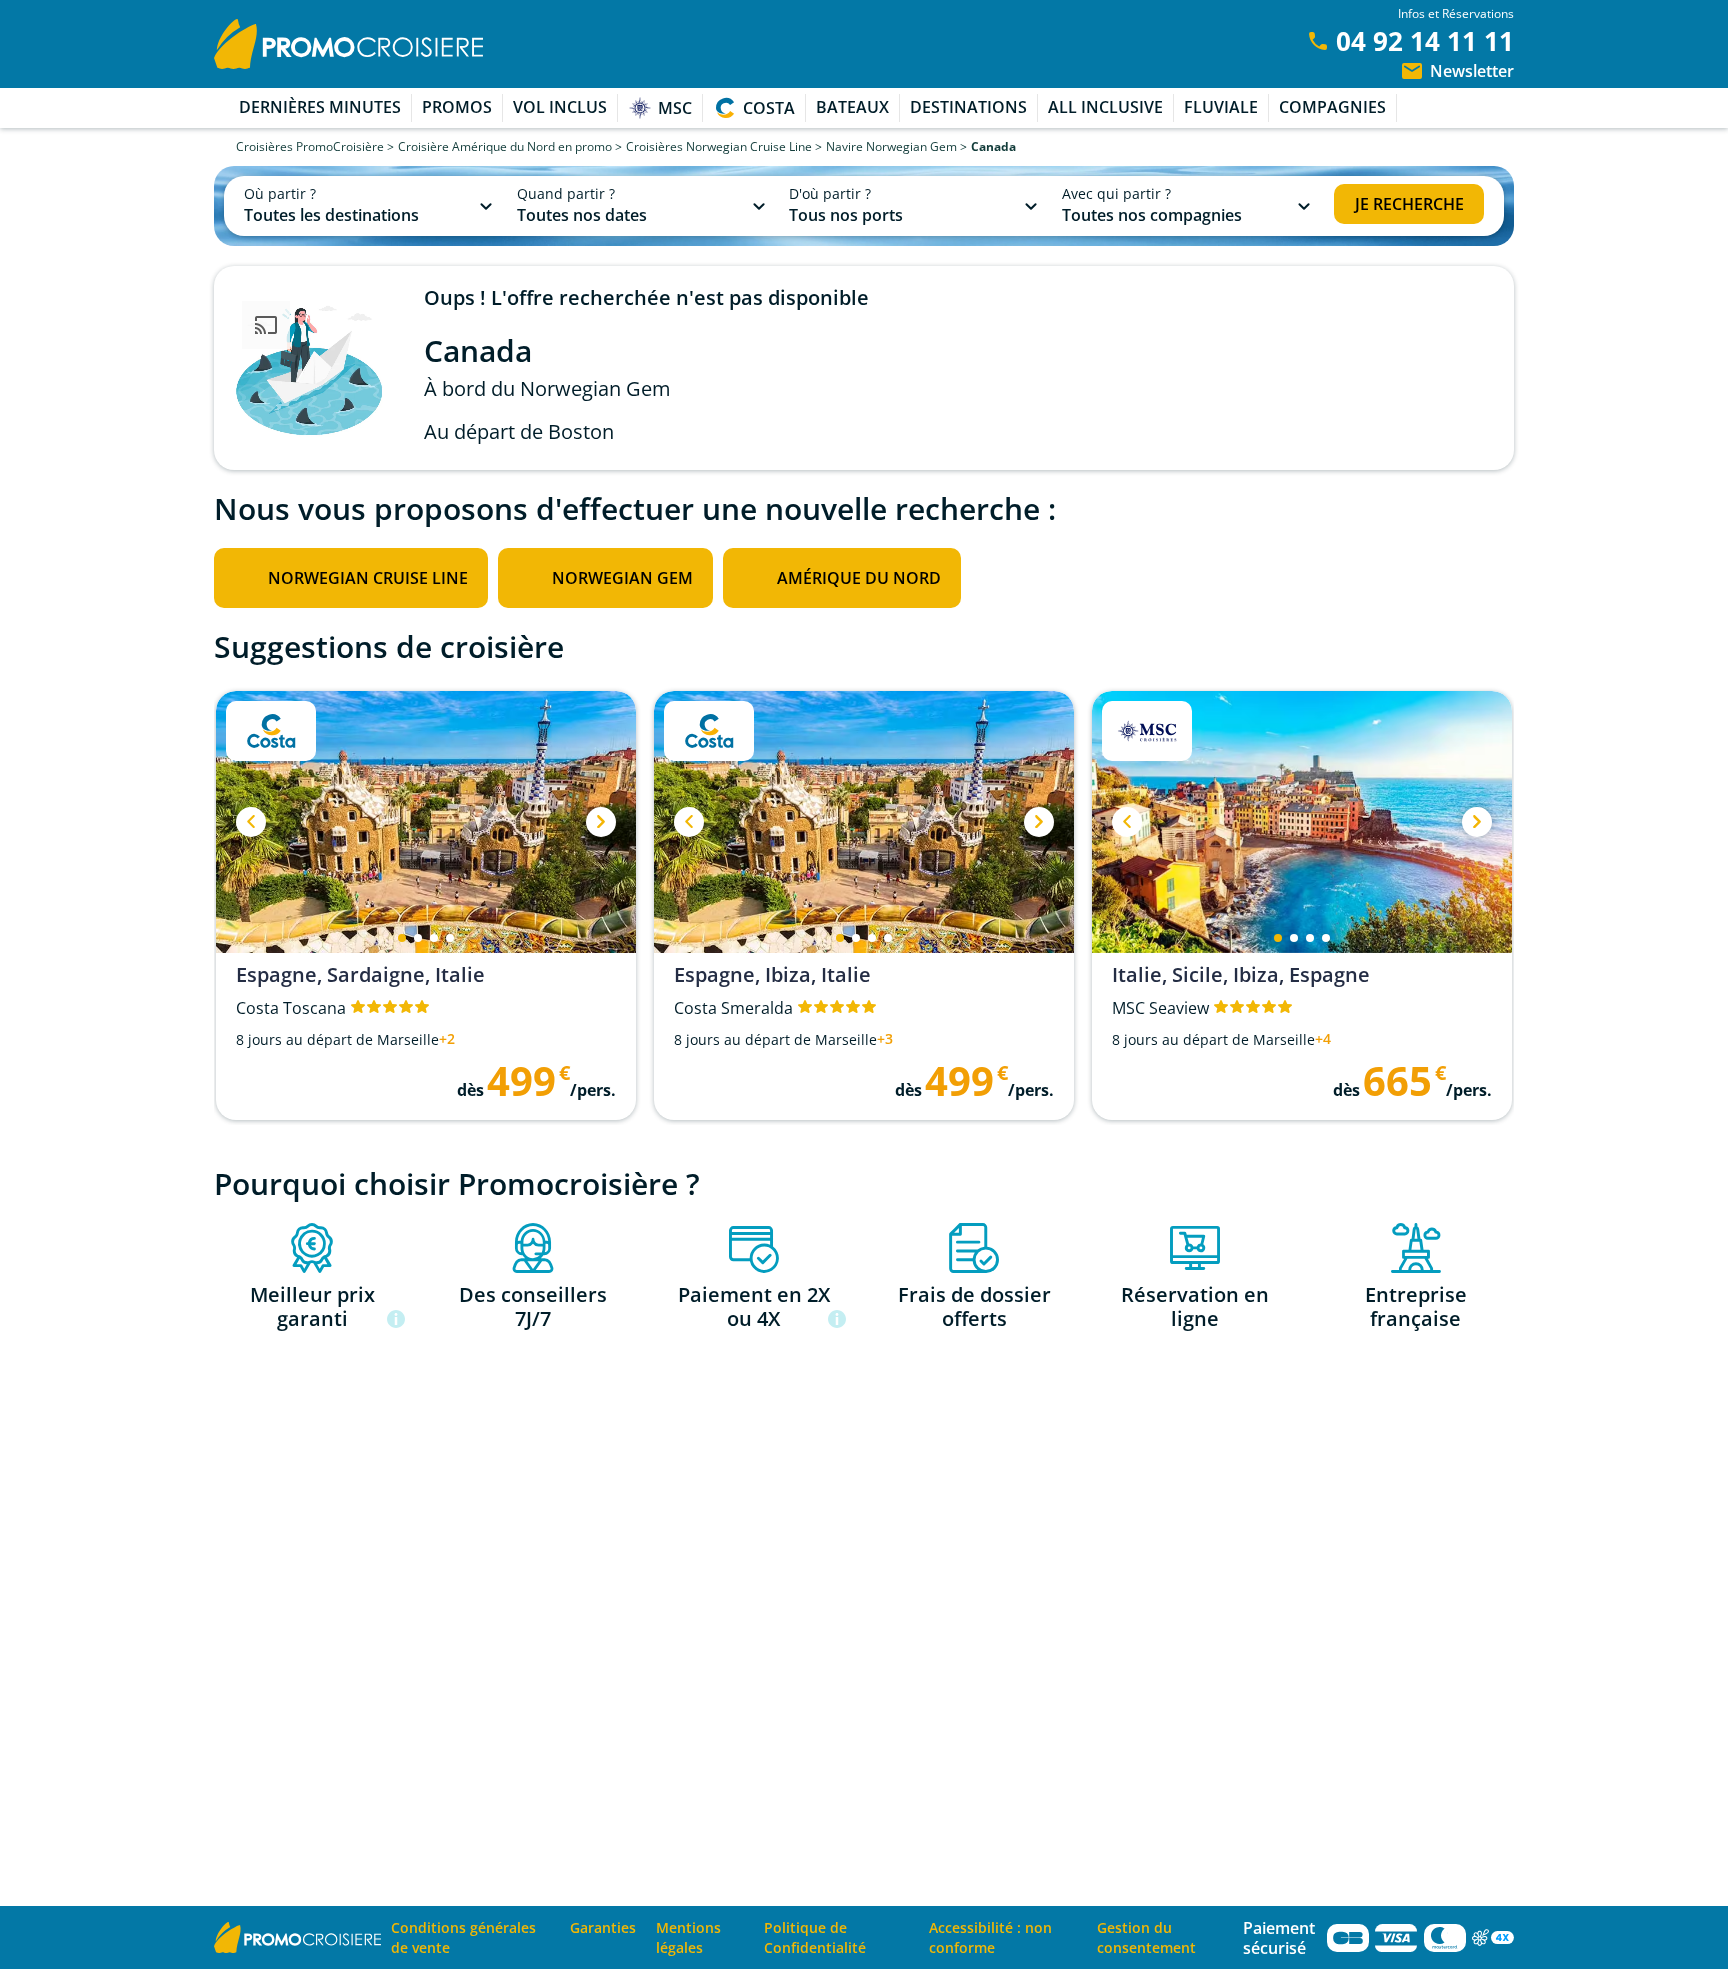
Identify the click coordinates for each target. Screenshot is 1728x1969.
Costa (769, 108)
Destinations (968, 107)
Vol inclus (560, 107)
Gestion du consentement (1146, 1937)
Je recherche (1409, 204)
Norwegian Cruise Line (368, 578)
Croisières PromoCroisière (310, 146)
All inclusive (1105, 107)
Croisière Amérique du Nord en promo (505, 146)
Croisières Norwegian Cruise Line (719, 146)
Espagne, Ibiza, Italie (772, 975)
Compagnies (1332, 107)
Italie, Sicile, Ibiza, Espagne (1241, 975)
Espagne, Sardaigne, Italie (360, 975)
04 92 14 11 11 (1425, 41)
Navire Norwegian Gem (891, 146)
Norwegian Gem (622, 578)
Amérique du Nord (859, 578)
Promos (457, 107)
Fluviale (1221, 107)
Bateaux (852, 107)
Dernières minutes (320, 107)
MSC (675, 108)
